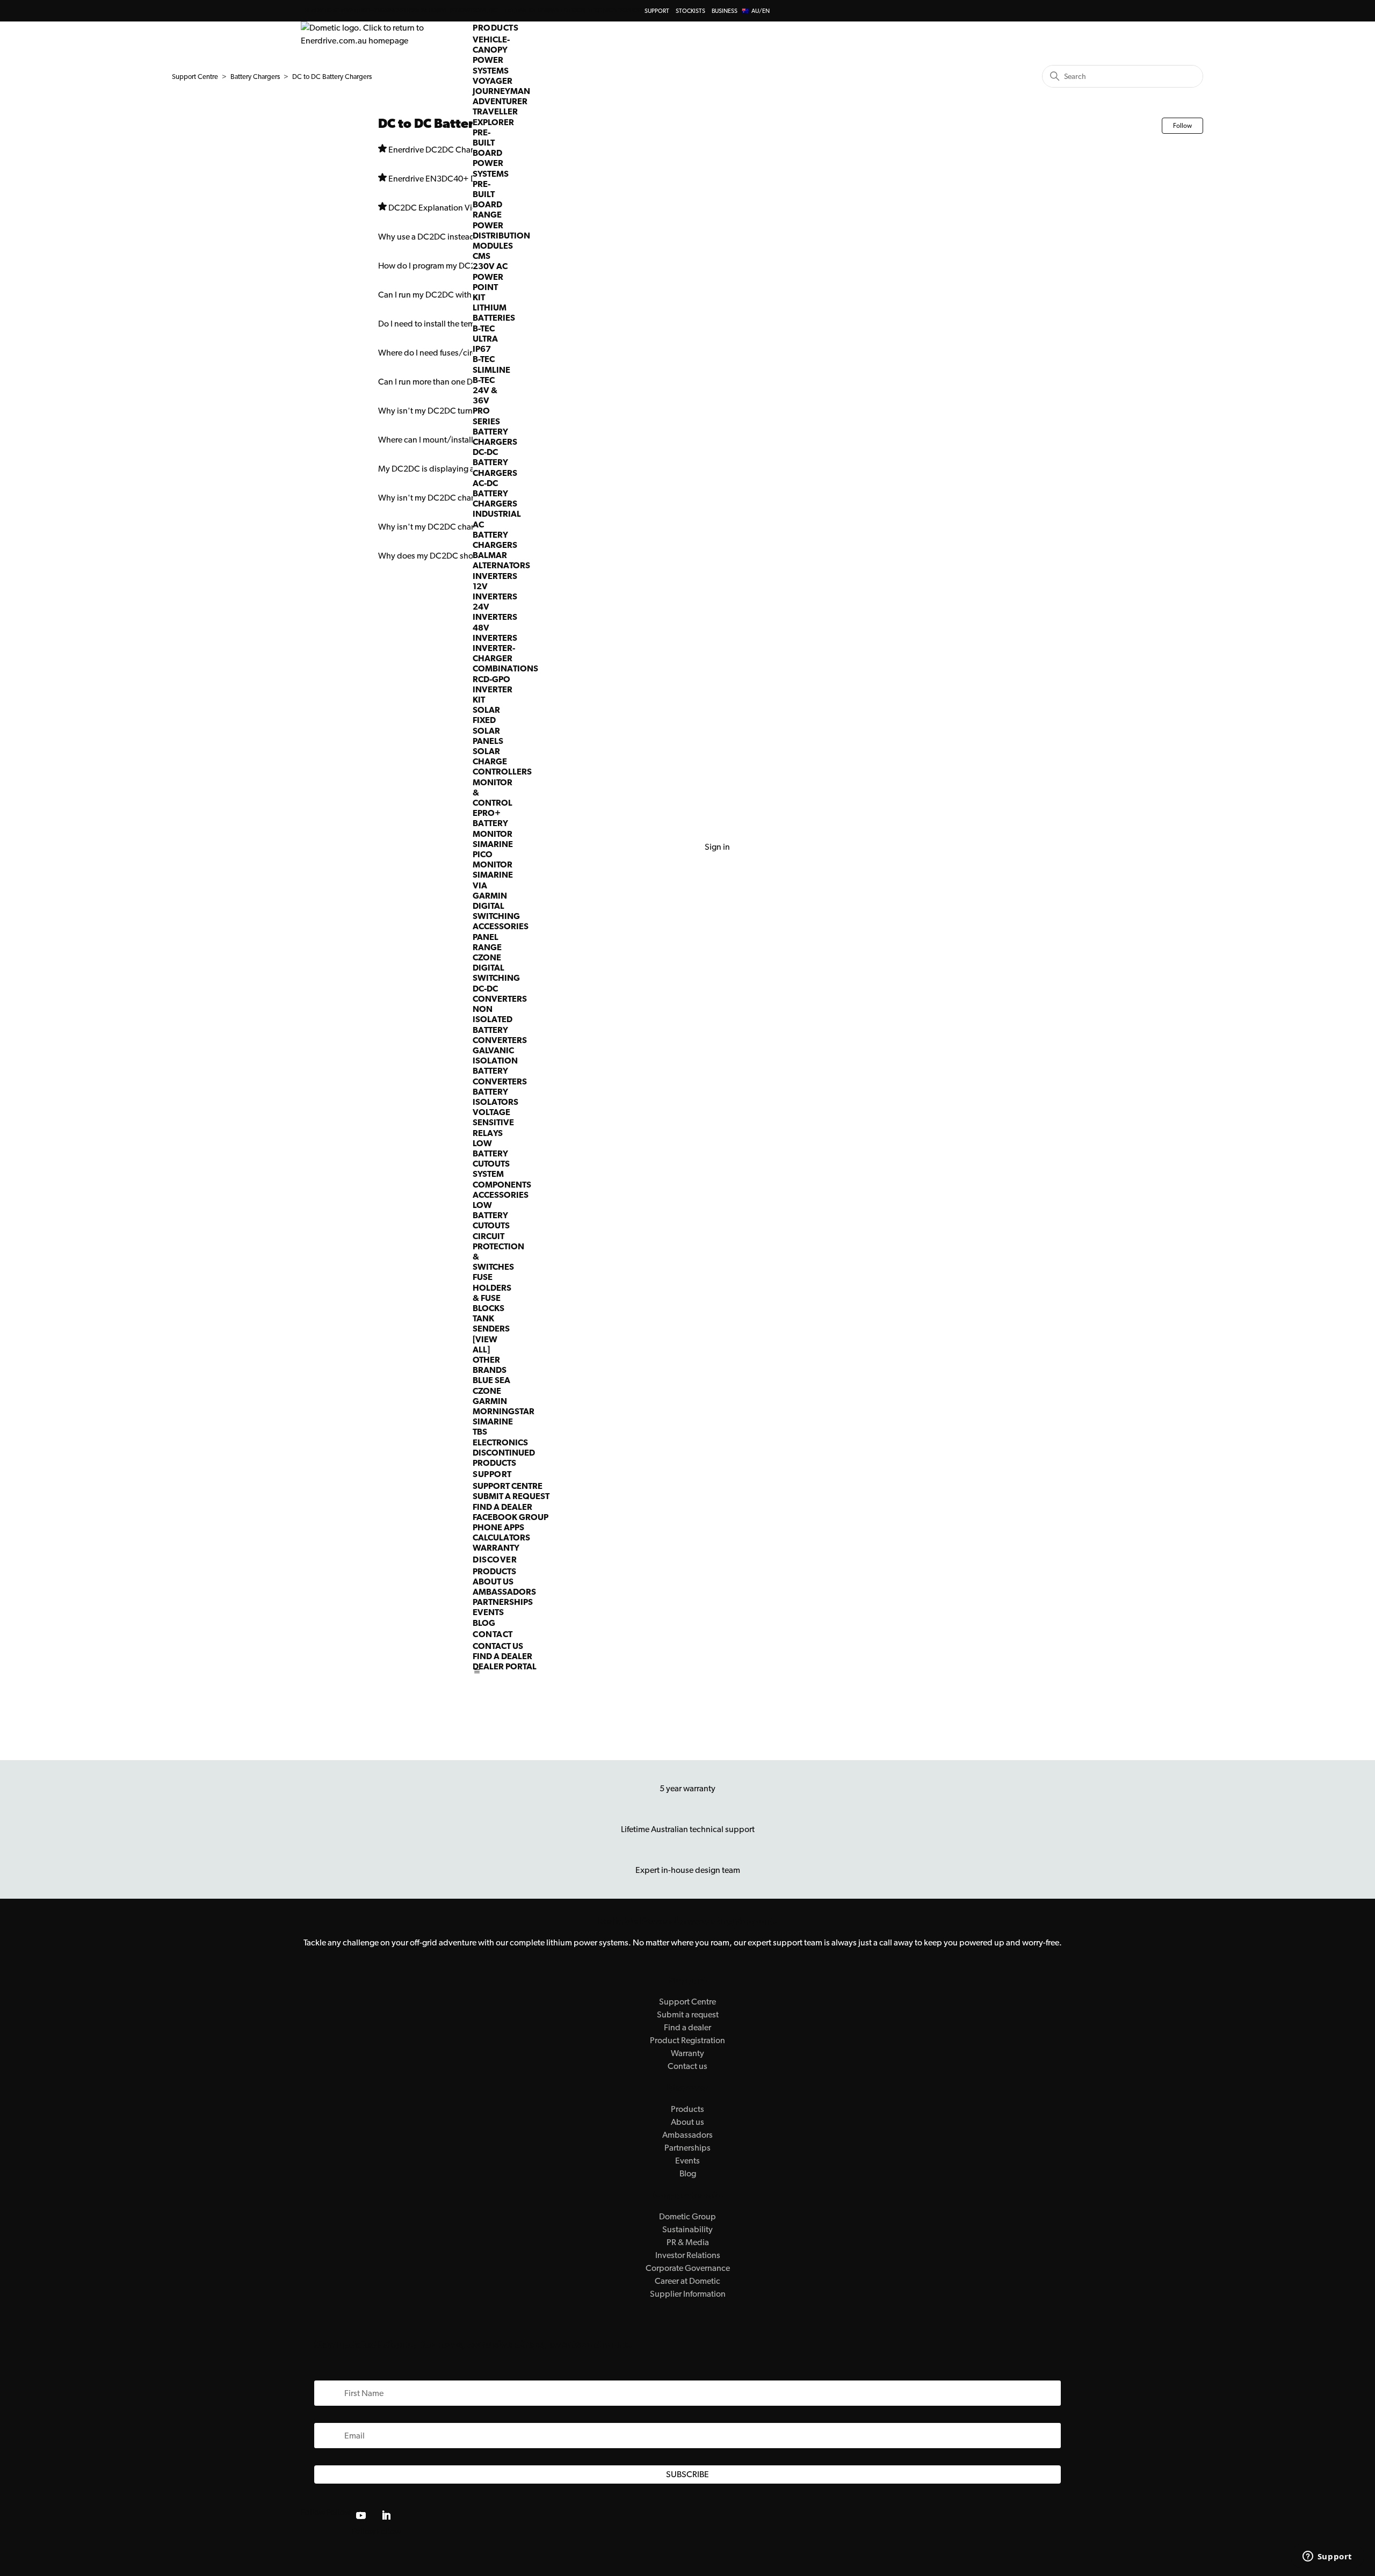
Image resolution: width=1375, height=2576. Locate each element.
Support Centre (508, 1486)
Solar (486, 710)
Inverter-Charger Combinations (505, 658)
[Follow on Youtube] (361, 2515)
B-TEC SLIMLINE (491, 364)
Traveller (495, 111)
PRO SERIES (486, 416)
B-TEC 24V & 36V (485, 390)
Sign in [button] (717, 847)
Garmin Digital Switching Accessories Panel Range (501, 921)
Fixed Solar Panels (488, 730)
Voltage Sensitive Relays (493, 1122)
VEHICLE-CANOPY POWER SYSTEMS (491, 55)
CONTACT (493, 1634)
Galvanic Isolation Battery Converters (500, 1066)
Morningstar (504, 1411)
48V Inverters (495, 633)
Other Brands (490, 1365)
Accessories (501, 1195)
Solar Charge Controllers (502, 761)
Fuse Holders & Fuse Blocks (492, 1293)
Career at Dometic (687, 2281)
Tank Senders (491, 1323)
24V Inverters (495, 612)
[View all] (485, 1344)
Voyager (493, 81)
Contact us (498, 1646)
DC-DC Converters (500, 994)
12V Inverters (495, 591)
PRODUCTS (495, 28)
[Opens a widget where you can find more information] (1327, 2557)
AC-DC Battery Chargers (495, 493)
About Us (493, 1582)
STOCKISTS (690, 11)
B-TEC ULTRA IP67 (485, 339)
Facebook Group (511, 1517)
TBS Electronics (500, 1437)
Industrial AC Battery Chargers (497, 529)
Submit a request (511, 1496)
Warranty (496, 1548)
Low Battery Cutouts (491, 1153)
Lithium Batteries (494, 313)
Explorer (493, 122)
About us (687, 2122)
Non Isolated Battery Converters (500, 1025)
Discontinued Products (504, 1458)
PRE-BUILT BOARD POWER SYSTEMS (491, 153)
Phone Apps (498, 1527)
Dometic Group (687, 2216)
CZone (487, 1391)
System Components (502, 1179)
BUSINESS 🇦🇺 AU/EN (741, 11)
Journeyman (501, 91)
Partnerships (503, 1602)
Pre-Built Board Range (487, 200)
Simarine (493, 1421)
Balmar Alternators (501, 560)
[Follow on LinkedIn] (386, 2515)
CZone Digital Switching (496, 968)
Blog (484, 1623)
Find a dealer (502, 1507)
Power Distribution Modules (501, 236)
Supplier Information (688, 2294)
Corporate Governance (688, 2268)
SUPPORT (657, 11)
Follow (1182, 126)
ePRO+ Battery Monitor (493, 823)
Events (488, 1612)
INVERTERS (495, 576)
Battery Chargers (495, 437)
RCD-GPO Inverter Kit (493, 689)
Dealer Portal (505, 1666)
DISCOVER (495, 1560)
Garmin (490, 1401)
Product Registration (687, 2040)
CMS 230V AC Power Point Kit (490, 277)
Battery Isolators (495, 1097)
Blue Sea (491, 1380)
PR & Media (688, 2242)
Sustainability (687, 2229)
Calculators (501, 1537)
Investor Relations (688, 2255)
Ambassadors (504, 1592)
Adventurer (500, 101)
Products (494, 1571)
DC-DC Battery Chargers (495, 462)
